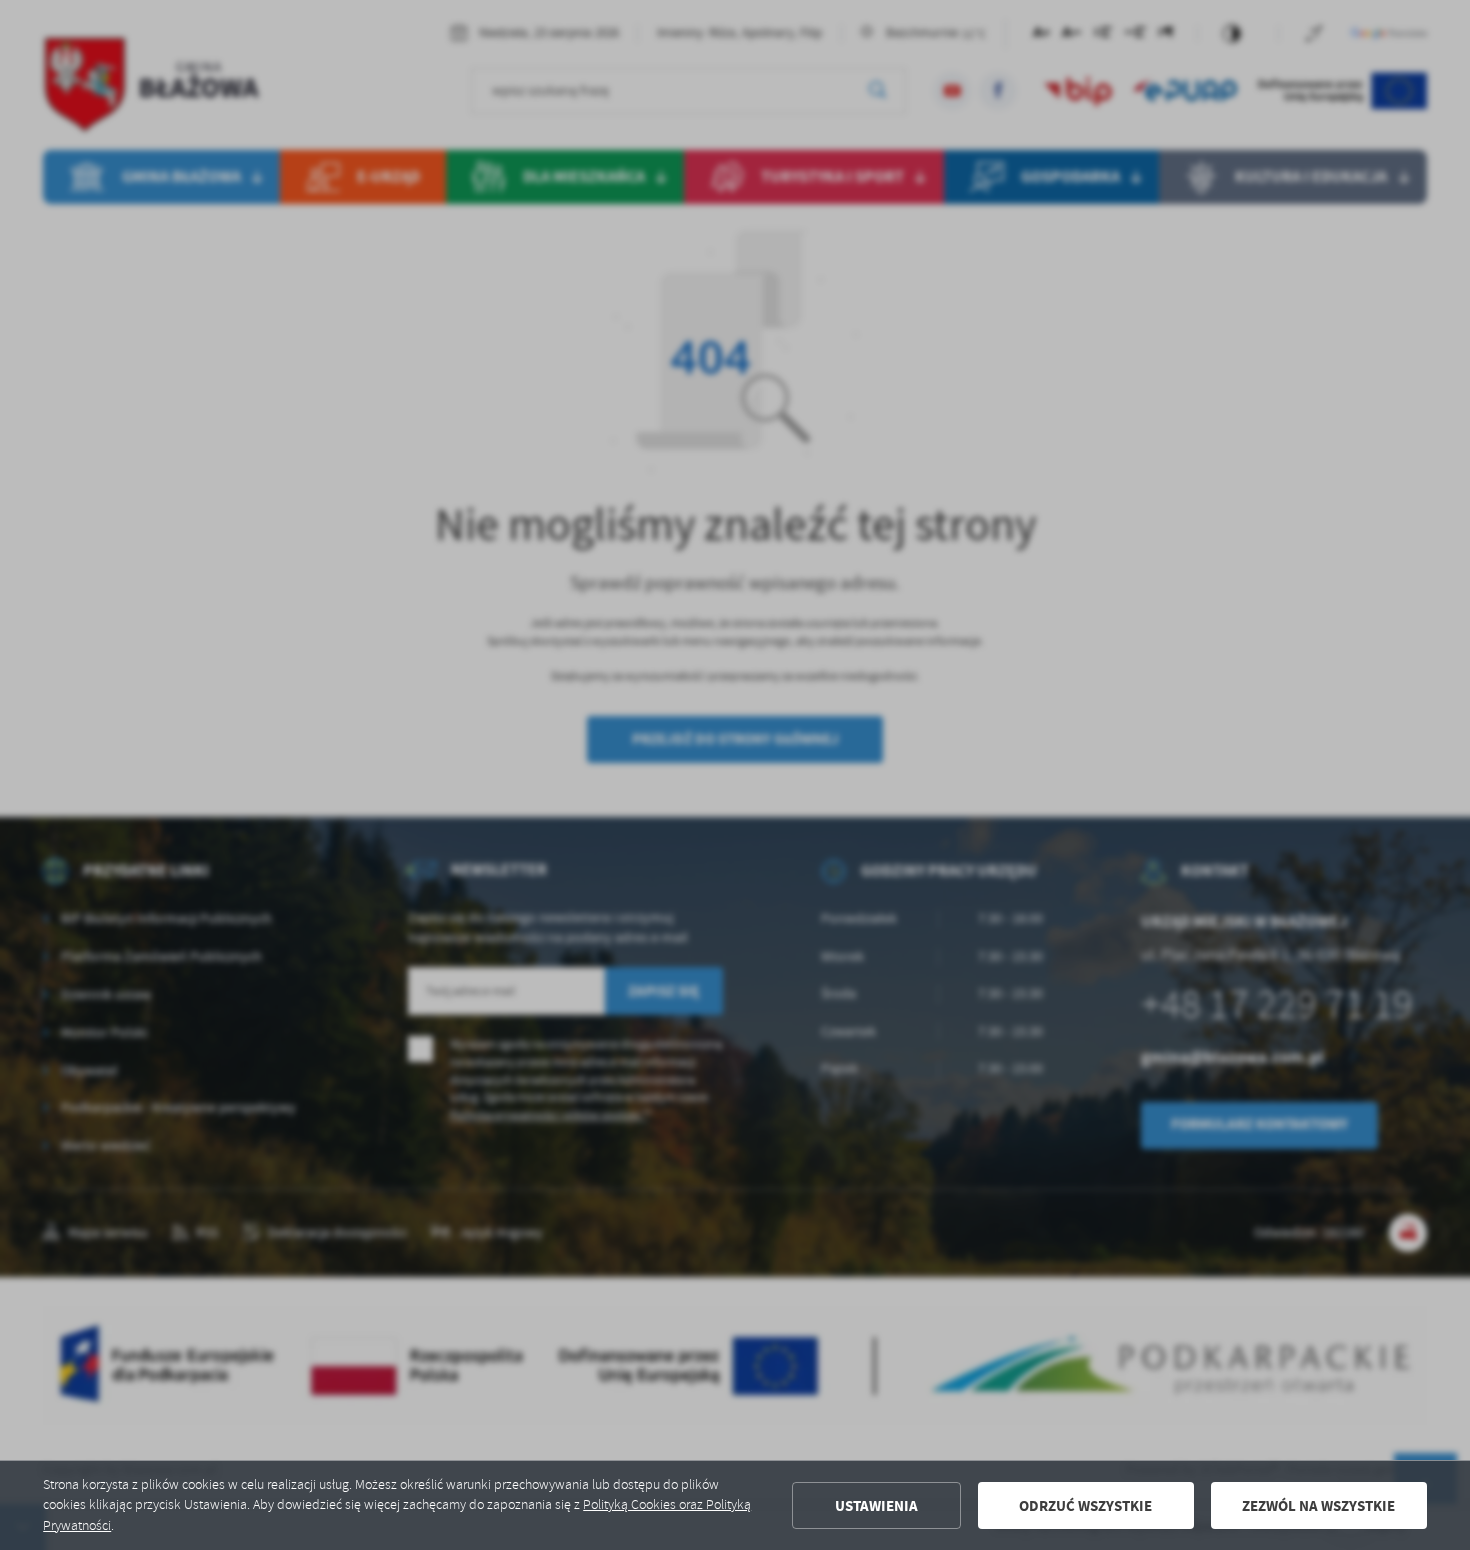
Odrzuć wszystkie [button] (1085, 1506)
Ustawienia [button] (876, 1506)
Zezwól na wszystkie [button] (1318, 1506)
